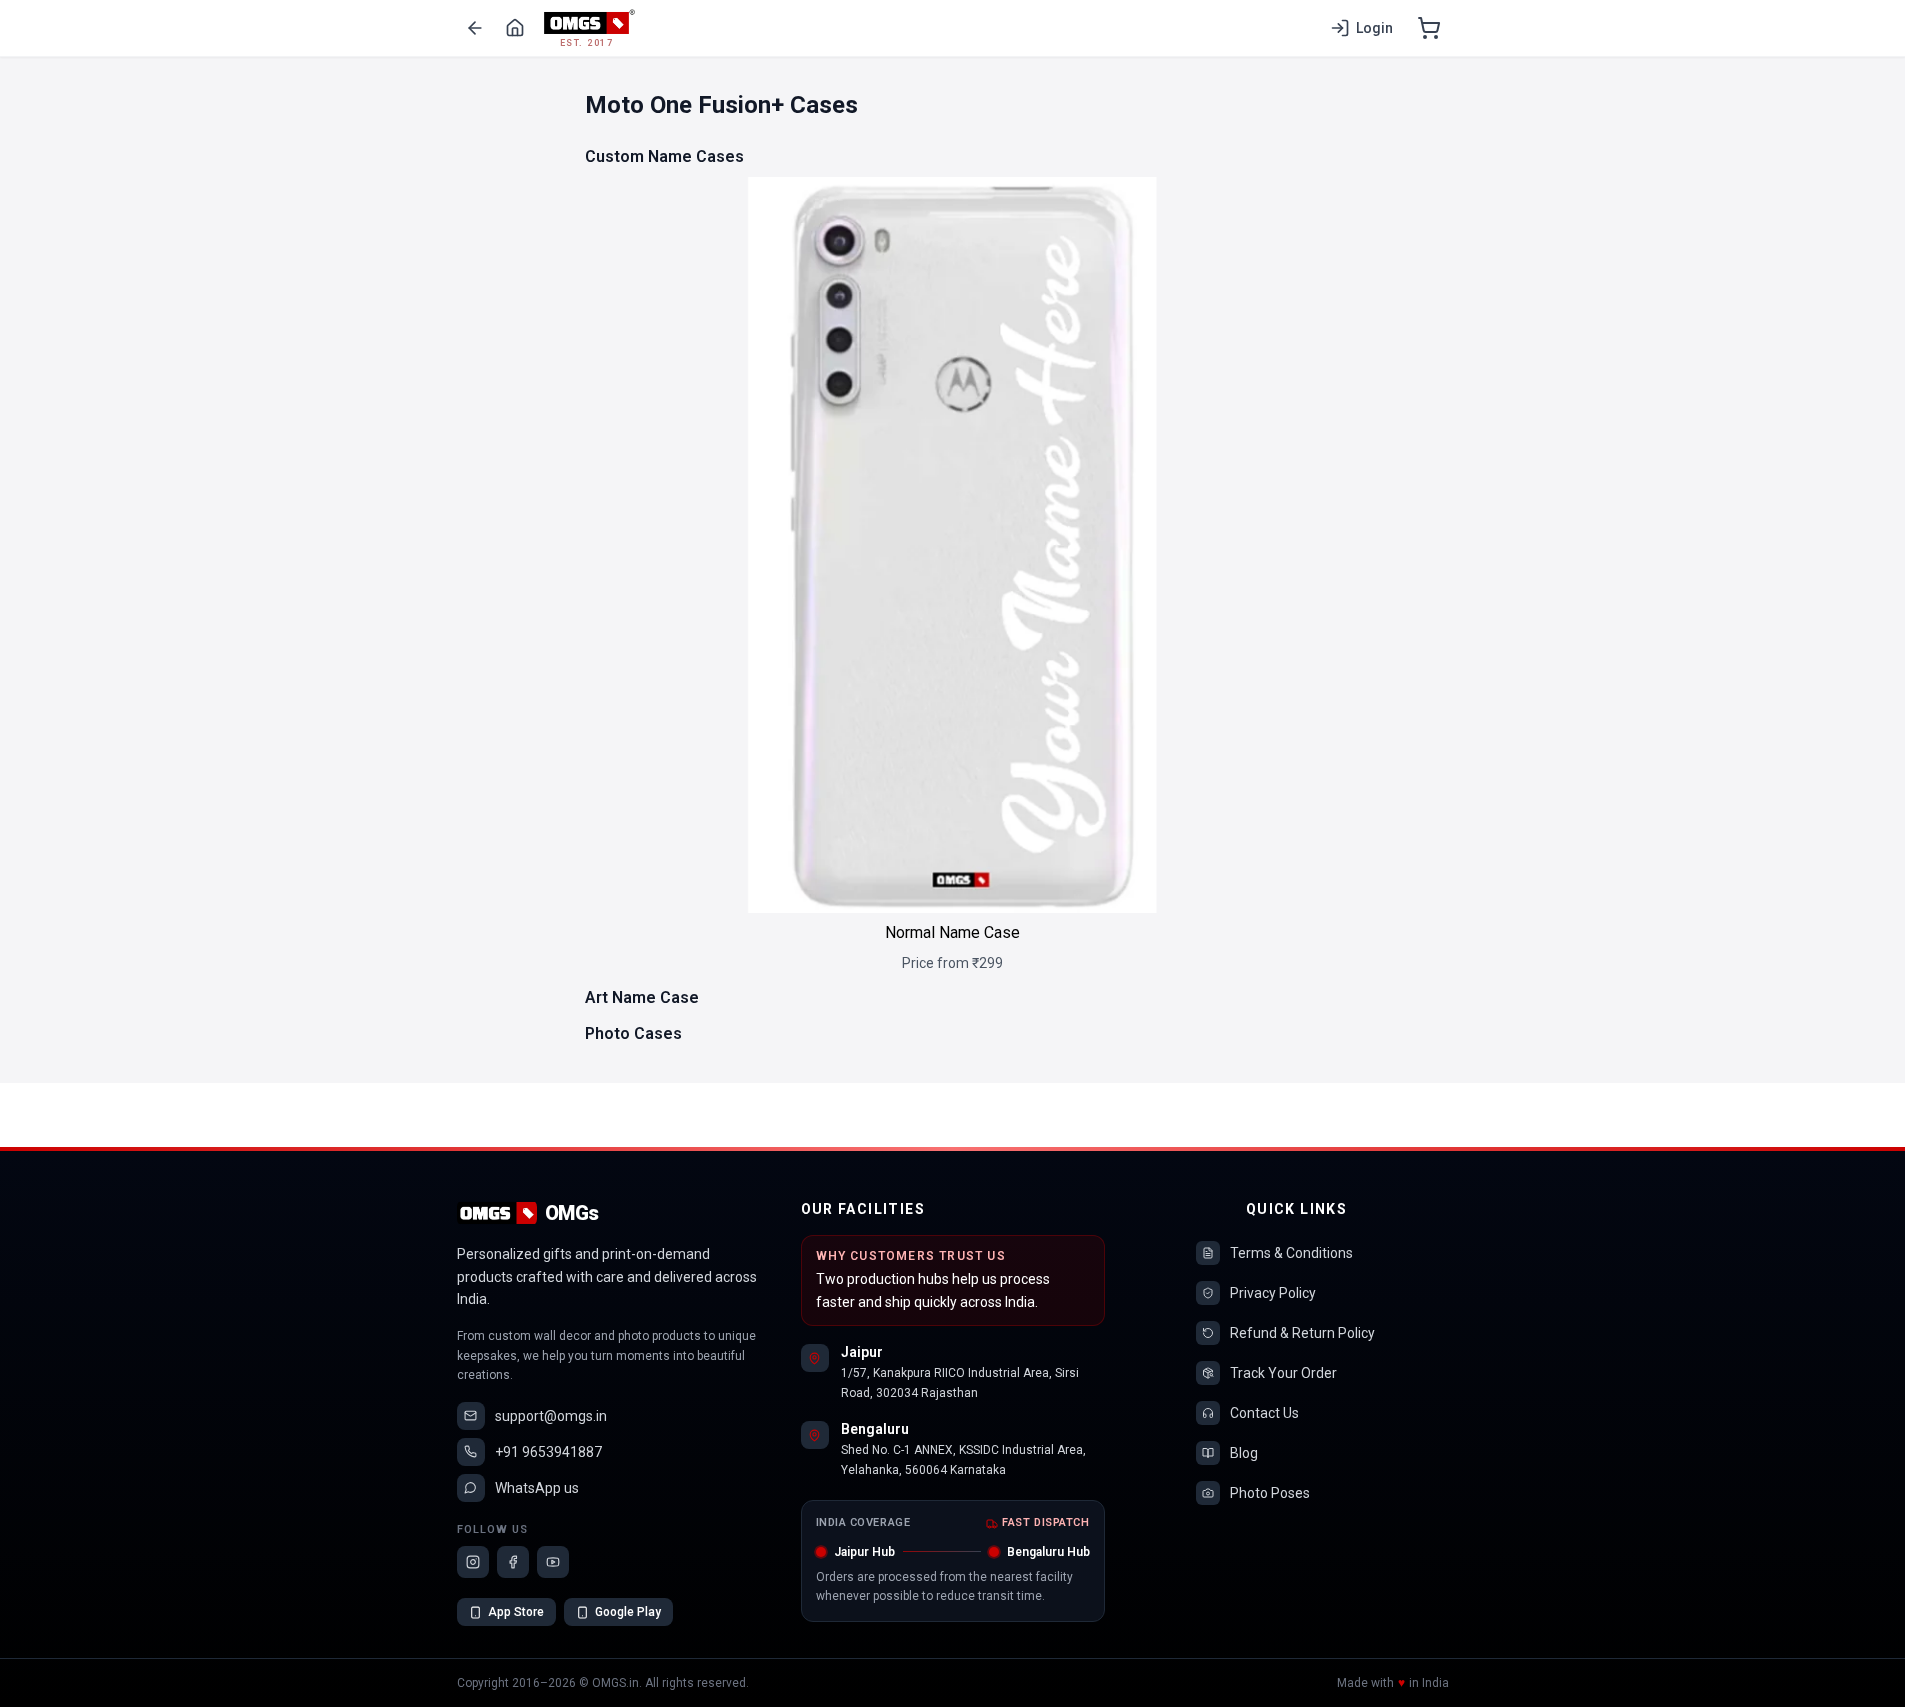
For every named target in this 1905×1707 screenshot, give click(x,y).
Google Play (628, 1612)
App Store (516, 1612)
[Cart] (1429, 28)
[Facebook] (513, 1562)
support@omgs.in (551, 1416)
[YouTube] (553, 1562)
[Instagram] (473, 1562)
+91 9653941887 (548, 1452)
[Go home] (515, 28)
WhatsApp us (537, 1488)
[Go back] (475, 28)
